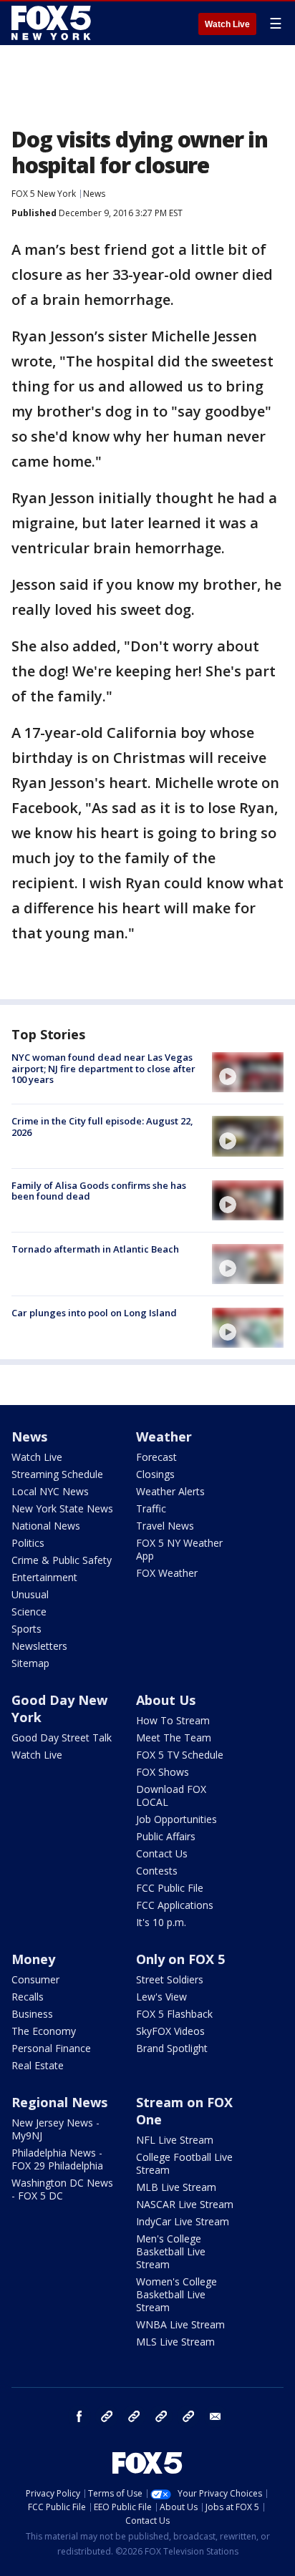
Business (32, 2014)
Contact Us (162, 1853)
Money (33, 1959)
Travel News (165, 1526)
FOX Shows (163, 1772)
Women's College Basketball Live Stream (176, 2294)
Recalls (28, 1997)
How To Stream (173, 1720)
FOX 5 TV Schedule (180, 1755)
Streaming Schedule (57, 1474)
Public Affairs (166, 1836)
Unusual (30, 1594)
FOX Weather (167, 1573)
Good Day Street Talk (62, 1737)
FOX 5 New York (44, 194)
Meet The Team (174, 1737)
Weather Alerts (170, 1491)
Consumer (35, 1979)
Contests (157, 1871)
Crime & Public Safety (62, 1560)
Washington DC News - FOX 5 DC (62, 2189)
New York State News (62, 1508)
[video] (248, 1072)
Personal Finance (51, 2048)
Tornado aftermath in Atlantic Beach (95, 1249)
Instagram (107, 2416)
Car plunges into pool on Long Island (94, 1313)
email (216, 2416)
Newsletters (39, 1646)
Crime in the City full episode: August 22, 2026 (102, 1127)
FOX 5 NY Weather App (179, 1549)
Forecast (156, 1457)
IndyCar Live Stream (183, 2221)
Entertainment (44, 1577)
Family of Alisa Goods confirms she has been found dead (99, 1191)
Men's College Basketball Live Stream (171, 2251)
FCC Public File (170, 1888)
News (94, 194)
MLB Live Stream (176, 2187)
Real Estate (38, 2065)
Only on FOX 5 (180, 1959)
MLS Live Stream (175, 2342)
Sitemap (30, 1663)
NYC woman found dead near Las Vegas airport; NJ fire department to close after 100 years (103, 1068)
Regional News (59, 2102)
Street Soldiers (170, 1979)
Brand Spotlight (172, 2048)
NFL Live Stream (175, 2140)
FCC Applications (175, 1905)
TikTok (134, 2416)
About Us (166, 1700)
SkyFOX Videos (170, 2031)
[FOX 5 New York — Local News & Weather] (53, 23)
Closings (155, 1474)
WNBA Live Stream (180, 2324)
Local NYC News (50, 1491)
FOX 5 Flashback (174, 2014)
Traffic (151, 1508)
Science (29, 1612)
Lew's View (161, 1997)
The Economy (44, 2031)
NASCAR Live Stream (185, 2204)
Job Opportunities (176, 1819)
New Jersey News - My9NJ (55, 2129)
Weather (164, 1437)
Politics (28, 1543)
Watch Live (227, 24)
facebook (79, 2416)
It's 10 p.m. (161, 1922)
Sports (26, 1629)
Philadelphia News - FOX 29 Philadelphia (57, 2159)
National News (46, 1526)
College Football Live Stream (184, 2163)
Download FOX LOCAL (171, 1795)
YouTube (161, 2416)
